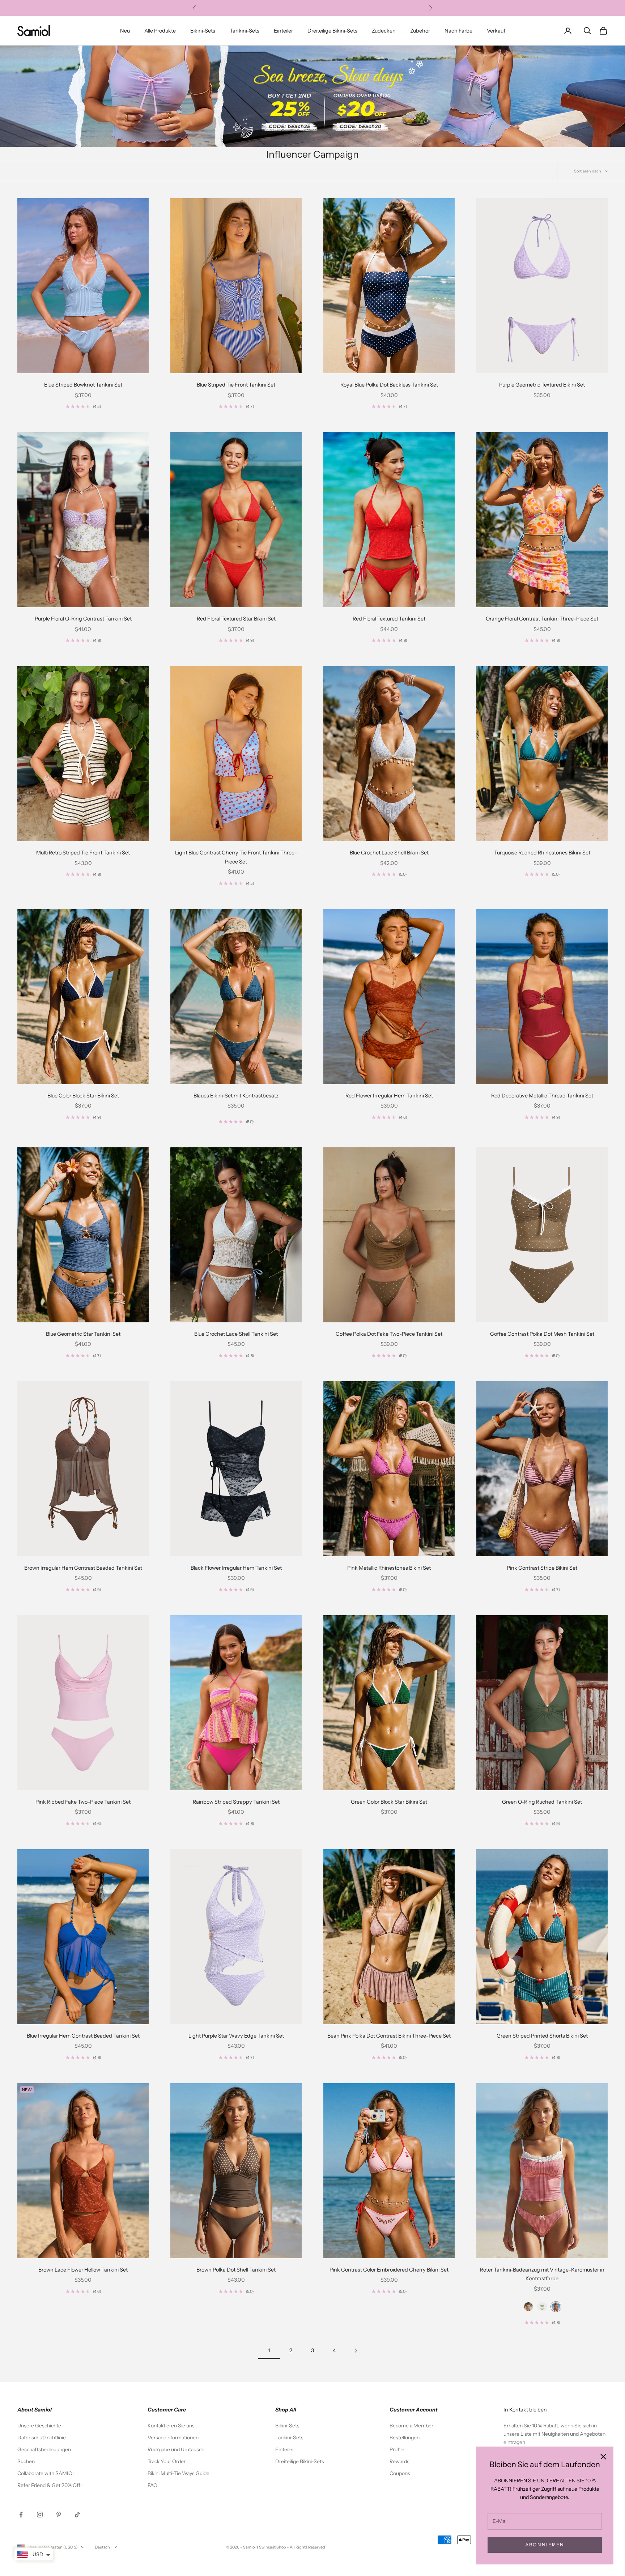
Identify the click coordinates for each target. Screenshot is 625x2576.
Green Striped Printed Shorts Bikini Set (542, 2036)
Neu (125, 31)
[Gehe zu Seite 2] (356, 2351)
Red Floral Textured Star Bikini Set (236, 619)
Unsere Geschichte (39, 2426)
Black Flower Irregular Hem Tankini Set (236, 1568)
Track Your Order (167, 2461)
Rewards (399, 2461)
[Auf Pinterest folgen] (59, 2515)
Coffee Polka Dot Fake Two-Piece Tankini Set (389, 1334)
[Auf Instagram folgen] (40, 2515)
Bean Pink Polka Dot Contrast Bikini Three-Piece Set (389, 2036)
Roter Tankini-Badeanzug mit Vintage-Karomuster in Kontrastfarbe (542, 2274)
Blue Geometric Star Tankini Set (83, 1334)
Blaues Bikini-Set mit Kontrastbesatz (236, 1096)
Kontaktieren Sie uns (171, 2426)
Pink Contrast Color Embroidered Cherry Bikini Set (389, 2270)
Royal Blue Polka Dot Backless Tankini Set (389, 385)
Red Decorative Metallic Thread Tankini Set (542, 1096)
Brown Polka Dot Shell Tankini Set (236, 2270)
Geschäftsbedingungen (44, 2449)
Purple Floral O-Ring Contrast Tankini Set (83, 619)
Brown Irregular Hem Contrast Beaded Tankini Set (83, 1568)
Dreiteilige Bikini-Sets (332, 31)
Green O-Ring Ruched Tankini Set (542, 1802)
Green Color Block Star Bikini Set (389, 1802)
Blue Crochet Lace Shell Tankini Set (236, 1334)
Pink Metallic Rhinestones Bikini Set (389, 1568)
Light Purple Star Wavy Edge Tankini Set (236, 2036)
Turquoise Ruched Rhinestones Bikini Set (542, 853)
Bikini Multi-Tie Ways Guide (178, 2473)
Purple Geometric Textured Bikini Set (542, 385)
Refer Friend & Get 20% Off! (50, 2485)
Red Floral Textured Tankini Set (389, 619)
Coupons (400, 2473)
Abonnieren (545, 2545)
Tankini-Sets (245, 31)
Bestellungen (405, 2438)
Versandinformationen (173, 2438)
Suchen (26, 2461)
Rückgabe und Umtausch (176, 2449)
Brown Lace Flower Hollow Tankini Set (83, 2270)
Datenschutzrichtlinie (42, 2438)
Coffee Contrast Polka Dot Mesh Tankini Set (542, 1334)
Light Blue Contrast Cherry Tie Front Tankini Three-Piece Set (236, 857)
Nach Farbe (458, 31)
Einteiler (283, 31)
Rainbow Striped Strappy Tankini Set (236, 1802)
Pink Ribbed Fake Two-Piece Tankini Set (83, 1802)
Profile (397, 2449)
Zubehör (420, 31)
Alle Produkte (160, 31)
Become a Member (411, 2426)
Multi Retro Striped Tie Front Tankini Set (83, 853)
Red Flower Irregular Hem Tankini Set (389, 1096)
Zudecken (384, 31)
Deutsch (102, 2547)
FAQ (152, 2485)
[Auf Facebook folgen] (21, 2515)
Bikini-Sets (203, 31)
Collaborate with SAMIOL (46, 2473)
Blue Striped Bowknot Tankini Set (83, 385)
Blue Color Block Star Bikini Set (83, 1096)
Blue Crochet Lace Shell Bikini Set (389, 853)
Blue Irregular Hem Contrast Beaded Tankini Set (83, 2036)
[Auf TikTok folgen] (77, 2515)
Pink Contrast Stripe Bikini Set (542, 1568)
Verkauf (496, 31)
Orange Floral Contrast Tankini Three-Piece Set (542, 619)
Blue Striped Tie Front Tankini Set (236, 385)
